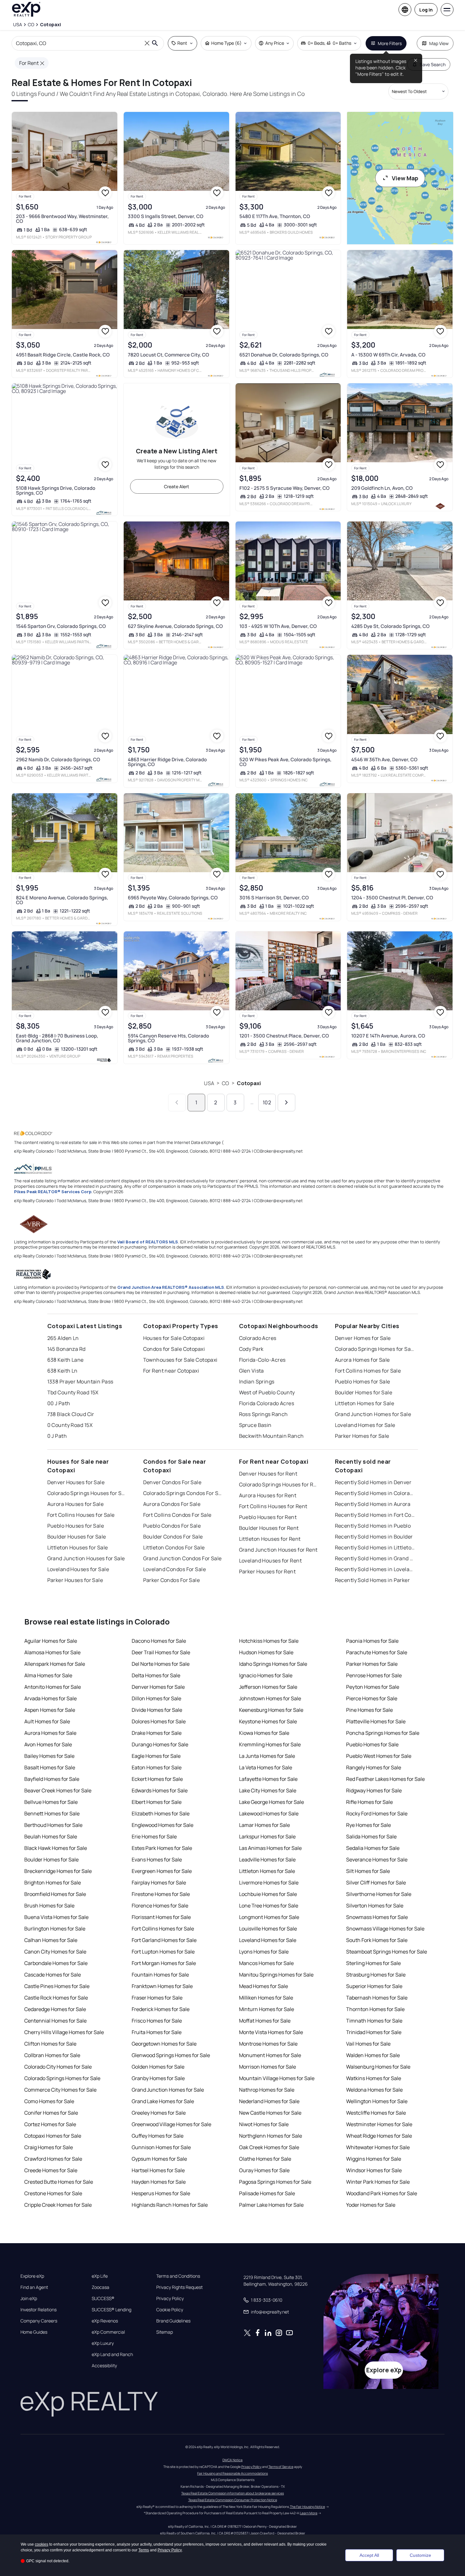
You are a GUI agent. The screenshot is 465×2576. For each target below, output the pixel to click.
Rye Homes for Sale (368, 1825)
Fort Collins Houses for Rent (273, 1506)
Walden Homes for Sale (373, 2055)
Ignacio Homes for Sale (266, 1675)
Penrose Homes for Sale (374, 1675)
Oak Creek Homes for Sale (269, 2147)
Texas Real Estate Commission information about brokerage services (232, 2493)
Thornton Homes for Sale (375, 2009)
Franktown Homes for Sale (162, 1986)
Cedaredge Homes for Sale (55, 2009)
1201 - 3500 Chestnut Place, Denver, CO (284, 1036)
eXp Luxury (103, 2343)
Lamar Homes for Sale (264, 1825)
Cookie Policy (170, 2310)
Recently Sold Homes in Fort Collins (375, 1515)
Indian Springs (257, 1382)
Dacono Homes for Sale (159, 1641)
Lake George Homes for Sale (271, 1802)
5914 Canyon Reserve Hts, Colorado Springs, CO (168, 1038)
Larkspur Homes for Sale (267, 1836)
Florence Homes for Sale (160, 1906)
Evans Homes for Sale (157, 1860)
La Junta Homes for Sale (267, 1756)
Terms (144, 2550)
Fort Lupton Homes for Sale (163, 1952)
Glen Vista (252, 1371)
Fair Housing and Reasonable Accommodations (232, 2473)
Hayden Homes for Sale (159, 2182)
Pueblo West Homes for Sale (379, 1756)
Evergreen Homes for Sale (162, 1871)
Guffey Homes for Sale (158, 2136)
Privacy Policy (170, 2298)
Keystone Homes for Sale (268, 1721)
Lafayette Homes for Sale (268, 1779)
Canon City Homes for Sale (55, 1952)
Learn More (309, 2513)
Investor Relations (39, 2310)
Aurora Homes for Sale (362, 1360)
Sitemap (165, 2332)
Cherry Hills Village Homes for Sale (64, 2032)
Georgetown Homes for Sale (164, 2044)
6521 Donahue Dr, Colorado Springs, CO (284, 355)
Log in (426, 10)
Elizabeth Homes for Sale (161, 1813)
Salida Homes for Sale (371, 1836)
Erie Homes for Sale (154, 1836)
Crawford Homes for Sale (53, 2159)
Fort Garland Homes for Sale (164, 1940)
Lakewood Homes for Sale (269, 1813)
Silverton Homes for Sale (375, 1906)
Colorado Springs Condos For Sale (183, 1493)
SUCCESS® (103, 2298)
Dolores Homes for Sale (159, 1721)
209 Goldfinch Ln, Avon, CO (382, 488)
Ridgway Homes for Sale (374, 1790)
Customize (420, 2555)
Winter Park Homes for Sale (378, 2182)
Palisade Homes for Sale (267, 2193)
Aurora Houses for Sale (76, 1504)
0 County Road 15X (70, 1425)
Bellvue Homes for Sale (51, 1802)
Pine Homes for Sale (369, 1710)
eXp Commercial (108, 2332)
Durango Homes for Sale (160, 1744)
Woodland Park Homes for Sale (382, 2193)
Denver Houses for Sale (76, 1482)
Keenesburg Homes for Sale (271, 1710)
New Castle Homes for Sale (270, 2113)
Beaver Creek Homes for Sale (58, 1790)
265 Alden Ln (63, 1338)
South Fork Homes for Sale (377, 1940)
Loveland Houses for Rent (271, 1561)
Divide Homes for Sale (157, 1710)
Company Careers (39, 2321)
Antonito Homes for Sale (53, 1687)
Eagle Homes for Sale (156, 1756)
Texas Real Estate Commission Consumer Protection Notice (233, 2500)
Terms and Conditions (178, 2276)
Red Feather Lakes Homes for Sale (385, 1779)
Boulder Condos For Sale (173, 1537)
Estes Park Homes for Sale (162, 1848)
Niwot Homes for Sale (264, 2124)
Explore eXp (32, 2276)
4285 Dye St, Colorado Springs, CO (390, 626)
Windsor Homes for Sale (374, 2170)
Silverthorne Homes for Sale (379, 1894)
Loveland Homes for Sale (365, 1425)
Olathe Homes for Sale (265, 2159)
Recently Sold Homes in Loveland (375, 1569)
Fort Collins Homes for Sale (368, 1371)
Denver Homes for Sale (363, 1338)
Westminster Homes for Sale (379, 2124)
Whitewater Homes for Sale (378, 2147)
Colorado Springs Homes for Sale (375, 1349)
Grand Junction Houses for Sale (86, 1558)
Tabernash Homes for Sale (377, 1998)
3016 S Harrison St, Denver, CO (274, 898)
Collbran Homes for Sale (52, 2055)
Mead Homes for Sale (263, 1986)
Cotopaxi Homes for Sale (53, 2136)
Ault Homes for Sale (47, 1721)
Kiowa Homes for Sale (264, 1733)
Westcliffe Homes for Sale (376, 2113)
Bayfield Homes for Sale (52, 1779)
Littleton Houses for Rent (270, 1539)
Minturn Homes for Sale (267, 2009)
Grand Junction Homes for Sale (373, 1414)
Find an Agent (34, 2287)
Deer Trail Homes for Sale (161, 1652)
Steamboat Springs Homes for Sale (387, 1952)
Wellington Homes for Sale (377, 2101)
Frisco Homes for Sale (157, 2021)
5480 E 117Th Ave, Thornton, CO (275, 216)
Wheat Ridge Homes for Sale (379, 2136)
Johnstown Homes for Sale (270, 1698)
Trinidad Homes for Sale (374, 2032)
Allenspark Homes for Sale (55, 1664)
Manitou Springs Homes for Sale (276, 1975)
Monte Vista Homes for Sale (271, 2032)
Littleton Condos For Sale (174, 1547)
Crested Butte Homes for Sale (59, 2182)
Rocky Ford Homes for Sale (377, 1813)
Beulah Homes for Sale (51, 1836)
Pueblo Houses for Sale (76, 1526)
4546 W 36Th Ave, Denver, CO (384, 759)
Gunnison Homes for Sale (161, 2147)
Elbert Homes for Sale (157, 1802)
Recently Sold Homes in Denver (373, 1482)
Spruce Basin (255, 1425)
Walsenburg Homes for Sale (378, 2067)
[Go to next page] (287, 1103)
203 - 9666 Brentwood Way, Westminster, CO (62, 219)
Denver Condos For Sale (172, 1482)
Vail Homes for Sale (368, 2044)
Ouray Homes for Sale (264, 2170)
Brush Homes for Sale (49, 1906)
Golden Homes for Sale (158, 2067)
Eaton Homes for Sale (157, 1767)
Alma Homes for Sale (48, 1675)
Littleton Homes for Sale (365, 1403)
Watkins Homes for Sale (374, 2078)
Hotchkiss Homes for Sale (269, 1641)
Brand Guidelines (173, 2321)
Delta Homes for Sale (156, 1675)
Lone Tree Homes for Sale (269, 1906)
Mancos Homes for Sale (266, 1963)
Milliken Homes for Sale (266, 1998)
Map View (439, 43)
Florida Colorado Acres (267, 1403)
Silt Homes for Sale (368, 1871)
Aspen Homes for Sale (50, 1710)
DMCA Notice (232, 2460)
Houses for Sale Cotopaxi (174, 1338)
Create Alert (177, 486)
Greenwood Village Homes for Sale (171, 2124)
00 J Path (59, 1403)
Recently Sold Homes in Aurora (373, 1504)
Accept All (369, 2555)
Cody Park (251, 1349)
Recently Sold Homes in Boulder (374, 1537)
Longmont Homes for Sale (269, 1917)
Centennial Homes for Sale (55, 2021)
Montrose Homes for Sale (268, 2044)
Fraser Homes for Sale (157, 1998)
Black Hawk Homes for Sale (56, 1848)
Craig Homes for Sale (49, 2147)
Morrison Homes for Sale (267, 2067)
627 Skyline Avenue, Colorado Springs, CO (175, 626)
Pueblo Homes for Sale (363, 1382)
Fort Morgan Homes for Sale (164, 1963)
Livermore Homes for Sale (269, 1883)
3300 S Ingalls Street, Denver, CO (166, 216)
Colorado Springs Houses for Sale (87, 1493)
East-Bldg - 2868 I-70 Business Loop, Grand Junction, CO (57, 1038)
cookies (42, 2544)
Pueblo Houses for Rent (268, 1517)
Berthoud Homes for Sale (53, 1825)
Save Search (433, 64)
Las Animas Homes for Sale (270, 1848)
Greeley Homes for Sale (159, 2113)
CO (225, 1083)
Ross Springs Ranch (263, 1414)
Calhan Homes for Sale (51, 1940)
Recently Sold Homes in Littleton (375, 1547)
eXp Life (100, 2276)
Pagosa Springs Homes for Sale (275, 2182)
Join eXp (29, 2298)
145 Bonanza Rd (66, 1349)
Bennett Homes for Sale (52, 1813)
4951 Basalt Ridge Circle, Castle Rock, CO (63, 355)
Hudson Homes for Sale (266, 1652)
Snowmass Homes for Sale (377, 1917)
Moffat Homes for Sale (265, 2021)
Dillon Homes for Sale (156, 1698)
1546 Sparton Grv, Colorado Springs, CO (61, 626)
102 (267, 1102)
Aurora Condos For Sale (172, 1504)
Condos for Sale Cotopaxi (174, 1349)
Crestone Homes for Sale (53, 2193)
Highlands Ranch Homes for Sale (170, 2205)
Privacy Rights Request (179, 2287)
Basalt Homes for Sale (50, 1767)
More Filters (390, 43)
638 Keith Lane (66, 1360)
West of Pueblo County (267, 1392)
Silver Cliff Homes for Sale (376, 1883)
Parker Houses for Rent (267, 1571)
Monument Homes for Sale (270, 2055)
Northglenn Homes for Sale (271, 2136)
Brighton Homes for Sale (53, 1883)
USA (209, 1083)
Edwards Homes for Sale (160, 1790)
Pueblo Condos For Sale (172, 1526)
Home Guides (34, 2332)
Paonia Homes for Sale (372, 1641)
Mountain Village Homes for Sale (277, 2078)
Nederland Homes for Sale (269, 2101)
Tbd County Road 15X (73, 1392)
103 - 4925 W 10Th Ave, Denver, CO (278, 626)
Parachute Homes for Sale (377, 1652)
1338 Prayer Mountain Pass (80, 1382)
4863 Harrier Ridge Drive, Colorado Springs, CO (167, 762)
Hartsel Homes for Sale (158, 2170)
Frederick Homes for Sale (161, 2009)
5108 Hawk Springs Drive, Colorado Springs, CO (56, 490)
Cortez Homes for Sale (50, 2124)
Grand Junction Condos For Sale (182, 1558)
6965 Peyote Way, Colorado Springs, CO (173, 898)
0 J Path (57, 1436)
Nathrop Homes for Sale (267, 2090)
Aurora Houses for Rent (268, 1495)
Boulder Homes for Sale (364, 1392)
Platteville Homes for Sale (376, 1721)
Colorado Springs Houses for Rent (279, 1484)
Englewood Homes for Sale (163, 1825)
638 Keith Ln (62, 1371)
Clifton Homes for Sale (50, 2044)
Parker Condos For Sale (172, 1580)
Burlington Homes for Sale (55, 1929)
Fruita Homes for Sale (157, 2032)
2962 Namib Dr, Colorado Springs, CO (58, 759)
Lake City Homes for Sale (268, 1790)
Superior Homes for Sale (374, 1986)
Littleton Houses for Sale (78, 1547)
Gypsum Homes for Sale (159, 2159)
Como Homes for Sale (49, 2101)
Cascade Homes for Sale (53, 1975)
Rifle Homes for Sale (369, 1802)
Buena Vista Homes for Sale (56, 1917)
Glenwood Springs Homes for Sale (171, 2055)
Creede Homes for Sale (51, 2170)
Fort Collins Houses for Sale (81, 1515)
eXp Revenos (105, 2321)
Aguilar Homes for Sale (51, 1641)
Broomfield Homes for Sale (55, 1894)
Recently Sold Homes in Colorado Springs (375, 1493)
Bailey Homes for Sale (49, 1756)
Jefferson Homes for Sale (268, 1687)
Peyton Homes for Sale (373, 1687)
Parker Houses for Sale (75, 1580)
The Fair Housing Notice (307, 2507)
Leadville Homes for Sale (267, 1860)
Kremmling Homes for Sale (270, 1744)
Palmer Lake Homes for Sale (271, 2205)
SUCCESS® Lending (112, 2310)
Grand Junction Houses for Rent (278, 1550)
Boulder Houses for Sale (77, 1537)
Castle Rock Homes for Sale (56, 1998)
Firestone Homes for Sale (161, 1894)
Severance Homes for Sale (377, 1860)
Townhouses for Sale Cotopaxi (180, 1360)
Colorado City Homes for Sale (58, 2067)
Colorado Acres (258, 1338)
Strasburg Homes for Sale (376, 1975)
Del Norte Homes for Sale (161, 1664)
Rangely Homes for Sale (374, 1767)
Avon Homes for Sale (48, 1744)
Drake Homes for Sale (157, 1733)
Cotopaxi (249, 1083)
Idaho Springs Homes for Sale (273, 1664)
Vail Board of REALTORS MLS (148, 1242)
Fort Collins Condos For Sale (177, 1515)
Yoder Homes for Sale (371, 2205)
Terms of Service (281, 2467)
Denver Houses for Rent (268, 1474)
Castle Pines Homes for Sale (57, 1986)
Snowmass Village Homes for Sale (385, 1929)
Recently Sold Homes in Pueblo (373, 1526)
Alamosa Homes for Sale (52, 1652)
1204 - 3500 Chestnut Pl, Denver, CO (392, 898)
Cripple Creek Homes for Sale (58, 2205)
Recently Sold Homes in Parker (372, 1580)
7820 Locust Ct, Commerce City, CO (168, 355)
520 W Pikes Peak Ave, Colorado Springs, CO (285, 762)
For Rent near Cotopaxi (171, 1371)
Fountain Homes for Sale (160, 1975)
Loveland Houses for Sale (78, 1569)
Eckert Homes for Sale (157, 1779)
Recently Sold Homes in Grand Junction (375, 1558)
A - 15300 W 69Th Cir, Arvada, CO (388, 355)
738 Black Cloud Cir (71, 1414)
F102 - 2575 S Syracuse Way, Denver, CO (284, 488)
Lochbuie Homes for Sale (268, 1894)
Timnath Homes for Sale (374, 2021)
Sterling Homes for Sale (373, 1963)
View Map (405, 178)
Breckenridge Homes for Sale (58, 1871)
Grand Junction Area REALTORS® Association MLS (171, 1287)
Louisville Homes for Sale (268, 1929)
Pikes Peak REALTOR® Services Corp (53, 1192)
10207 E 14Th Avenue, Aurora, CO (388, 1036)
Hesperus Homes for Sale (161, 2193)
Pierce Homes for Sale (372, 1698)
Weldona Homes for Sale (374, 2090)
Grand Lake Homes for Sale (163, 2101)
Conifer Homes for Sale (51, 2113)
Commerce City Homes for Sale (60, 2090)
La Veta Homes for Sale (266, 1767)
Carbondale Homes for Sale (56, 1963)
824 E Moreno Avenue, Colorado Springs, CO (62, 900)
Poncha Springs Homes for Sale (383, 1733)
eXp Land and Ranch (112, 2354)
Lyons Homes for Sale (264, 1952)
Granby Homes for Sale (158, 2078)
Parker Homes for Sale (362, 1436)
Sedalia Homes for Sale (373, 1848)
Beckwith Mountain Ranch (271, 1436)
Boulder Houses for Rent (269, 1528)
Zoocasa (101, 2287)
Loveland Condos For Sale (175, 1569)
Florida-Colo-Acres (262, 1360)
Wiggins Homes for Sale (374, 2159)
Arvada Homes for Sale (50, 1698)
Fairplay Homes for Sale (159, 1883)
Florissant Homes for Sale (161, 1917)
